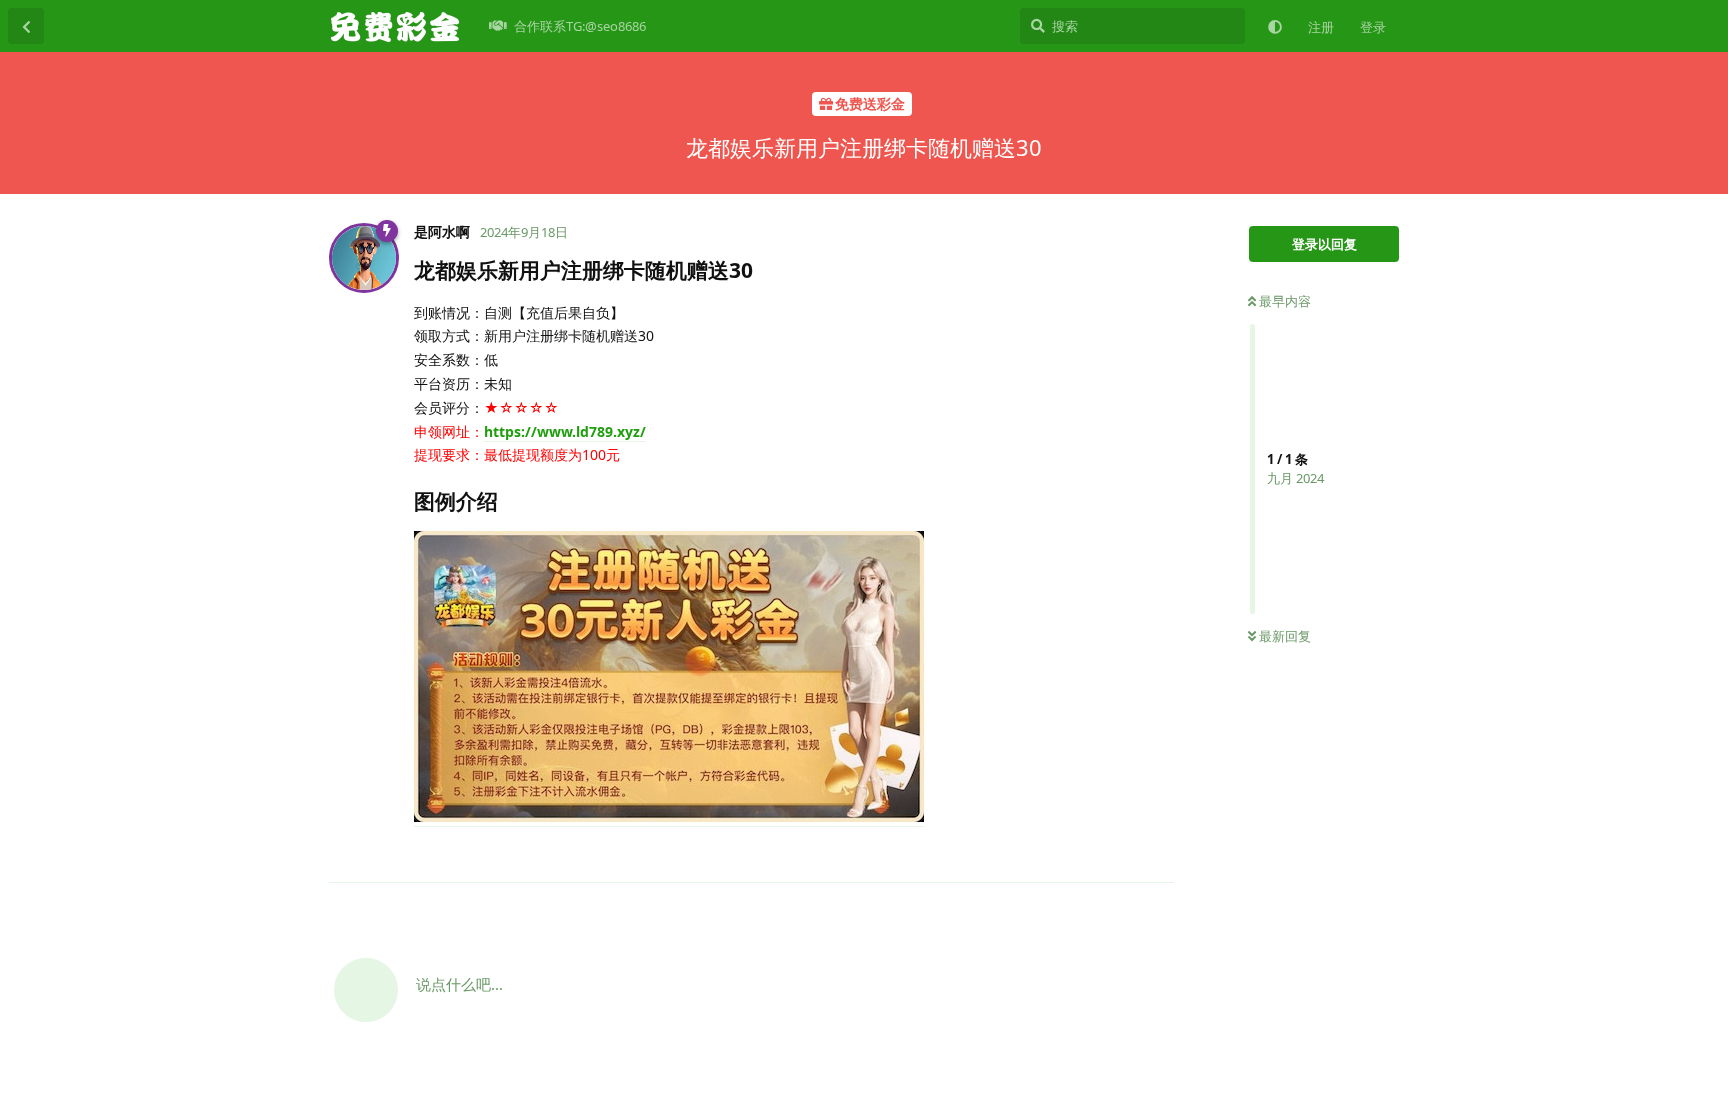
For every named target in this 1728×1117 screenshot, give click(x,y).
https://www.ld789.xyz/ (565, 431)
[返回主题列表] (26, 26)
